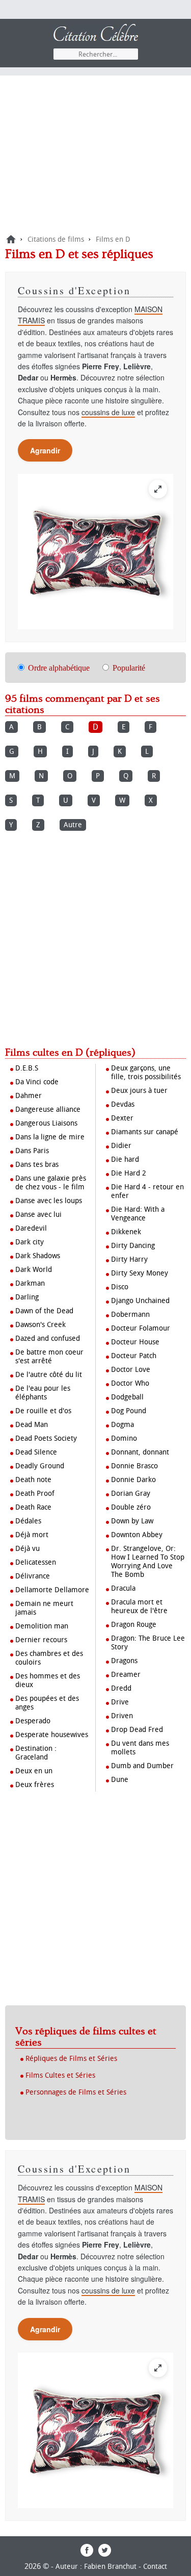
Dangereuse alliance (48, 1110)
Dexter (122, 1118)
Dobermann (130, 1315)
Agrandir (45, 450)
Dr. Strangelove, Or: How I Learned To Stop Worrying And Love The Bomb (148, 1562)
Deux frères (35, 1785)
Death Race (33, 1507)
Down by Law (132, 1521)
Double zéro (131, 1507)
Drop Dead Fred (137, 1730)
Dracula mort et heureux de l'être (139, 1606)
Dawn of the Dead (44, 1311)
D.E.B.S (27, 1068)
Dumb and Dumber (142, 1766)
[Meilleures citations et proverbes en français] (11, 239)
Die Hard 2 (129, 1173)
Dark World (34, 1270)
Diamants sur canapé (145, 1132)
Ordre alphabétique (59, 668)
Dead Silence (36, 1452)
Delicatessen (36, 1562)
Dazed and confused (48, 1338)
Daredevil (31, 1228)
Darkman (30, 1283)
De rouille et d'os (43, 1411)
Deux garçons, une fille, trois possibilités (146, 1073)
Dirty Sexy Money (140, 1273)
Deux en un (34, 1771)
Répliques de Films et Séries (71, 2059)
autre (73, 825)
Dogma (122, 1425)
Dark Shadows (38, 1256)
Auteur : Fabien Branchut (96, 2567)
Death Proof (35, 1494)
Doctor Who (130, 1383)
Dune (120, 1780)
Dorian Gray (131, 1494)
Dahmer (29, 1096)
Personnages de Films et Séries (76, 2092)
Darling (27, 1297)
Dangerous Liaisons (46, 1123)
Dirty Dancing (133, 1246)
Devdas (123, 1104)
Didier (121, 1146)
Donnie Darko (133, 1480)
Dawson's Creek (40, 1325)
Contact (155, 2567)
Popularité (129, 668)
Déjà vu (28, 1549)
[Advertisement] (95, 157)
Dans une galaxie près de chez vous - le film (51, 1183)
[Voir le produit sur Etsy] (95, 552)
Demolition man (42, 1626)
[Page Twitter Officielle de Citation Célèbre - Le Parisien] (105, 2554)
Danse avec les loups (49, 1201)
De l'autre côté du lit (49, 1375)
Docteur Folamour (141, 1328)
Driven (122, 1716)
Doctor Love (131, 1370)
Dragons (124, 1661)
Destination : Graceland (36, 1753)
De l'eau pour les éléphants (43, 1393)
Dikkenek (126, 1232)
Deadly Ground (40, 1466)
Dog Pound (129, 1411)
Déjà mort (32, 1535)
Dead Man (32, 1425)
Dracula (123, 1588)
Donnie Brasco (134, 1466)
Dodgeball (127, 1397)
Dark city (30, 1242)
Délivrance (33, 1576)
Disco (120, 1287)
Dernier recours (41, 1640)
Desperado (33, 1721)
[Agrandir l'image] (158, 489)
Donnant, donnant (140, 1452)
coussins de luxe (108, 412)
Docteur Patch (134, 1356)
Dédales (28, 1521)
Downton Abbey (137, 1535)
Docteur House (135, 1342)
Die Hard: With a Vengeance (138, 1214)
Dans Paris (32, 1151)
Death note (33, 1480)
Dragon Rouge (134, 1625)
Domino (124, 1438)
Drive (120, 1702)
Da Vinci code (37, 1082)
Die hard (125, 1159)
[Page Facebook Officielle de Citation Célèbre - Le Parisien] (87, 2554)
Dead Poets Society (46, 1438)
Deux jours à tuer (139, 1091)
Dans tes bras (37, 1165)
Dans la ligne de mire (50, 1137)
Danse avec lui (38, 1215)
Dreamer (126, 1675)
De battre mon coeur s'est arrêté (49, 1357)
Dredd (121, 1688)
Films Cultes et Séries (60, 2075)
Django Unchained (140, 1301)
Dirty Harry (129, 1259)
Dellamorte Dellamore (52, 1590)
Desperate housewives (52, 1735)
